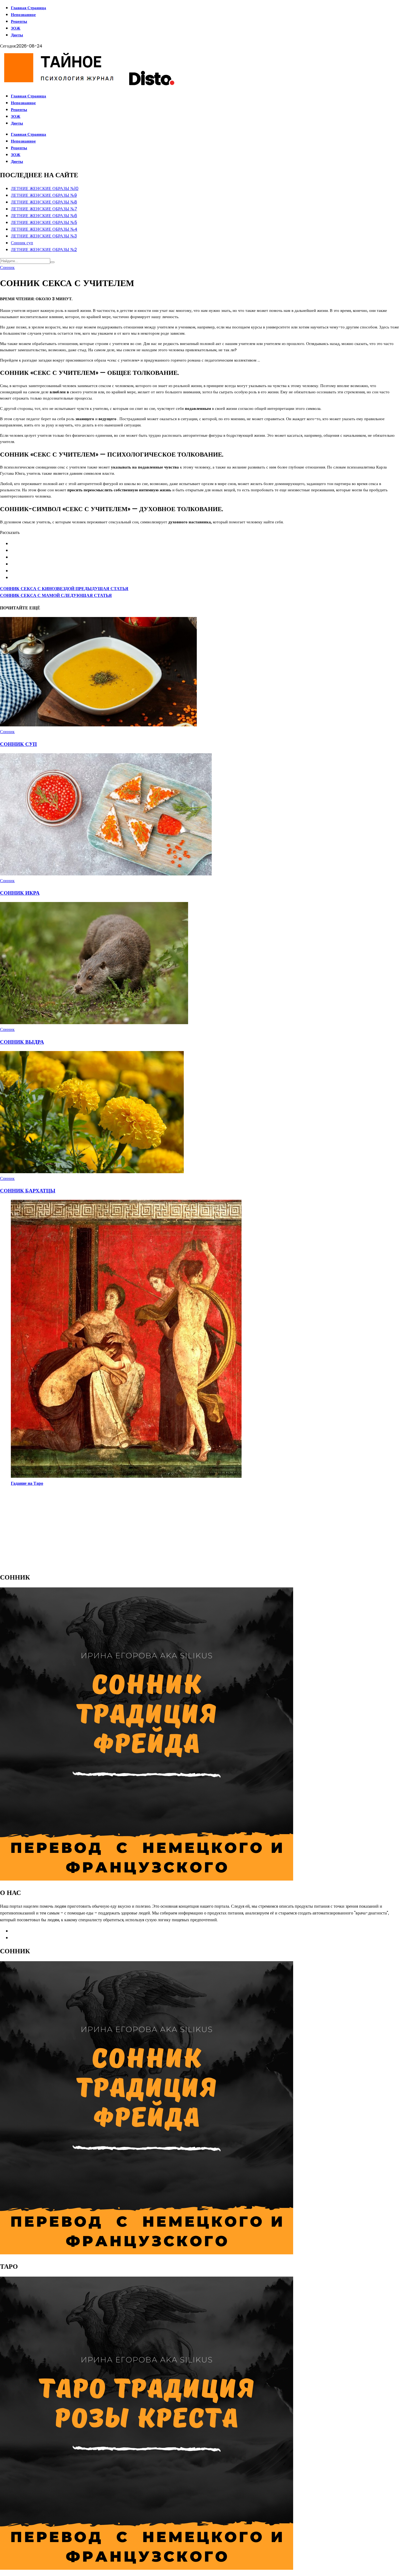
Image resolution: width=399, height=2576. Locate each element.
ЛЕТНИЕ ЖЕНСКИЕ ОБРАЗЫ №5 (44, 222)
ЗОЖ (16, 28)
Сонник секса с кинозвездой (64, 589)
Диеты (17, 35)
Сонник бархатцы (28, 1191)
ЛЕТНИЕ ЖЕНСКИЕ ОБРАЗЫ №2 (44, 250)
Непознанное (23, 15)
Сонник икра (20, 893)
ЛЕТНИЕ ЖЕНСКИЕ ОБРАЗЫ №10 (45, 189)
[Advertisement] (163, 1529)
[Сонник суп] (99, 725)
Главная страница (28, 8)
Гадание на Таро (27, 1483)
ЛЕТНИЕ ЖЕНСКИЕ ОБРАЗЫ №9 (44, 195)
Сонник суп (22, 243)
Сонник (7, 268)
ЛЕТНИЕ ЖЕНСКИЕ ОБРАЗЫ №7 (44, 209)
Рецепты (19, 21)
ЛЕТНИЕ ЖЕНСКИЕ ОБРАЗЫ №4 (44, 229)
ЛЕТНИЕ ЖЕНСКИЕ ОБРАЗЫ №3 (44, 236)
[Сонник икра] (106, 874)
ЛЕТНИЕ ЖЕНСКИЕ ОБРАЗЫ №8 (44, 202)
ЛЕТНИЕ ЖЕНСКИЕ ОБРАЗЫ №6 (44, 216)
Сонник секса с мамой (56, 595)
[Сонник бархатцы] (92, 1172)
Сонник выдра (22, 1042)
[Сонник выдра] (94, 1023)
